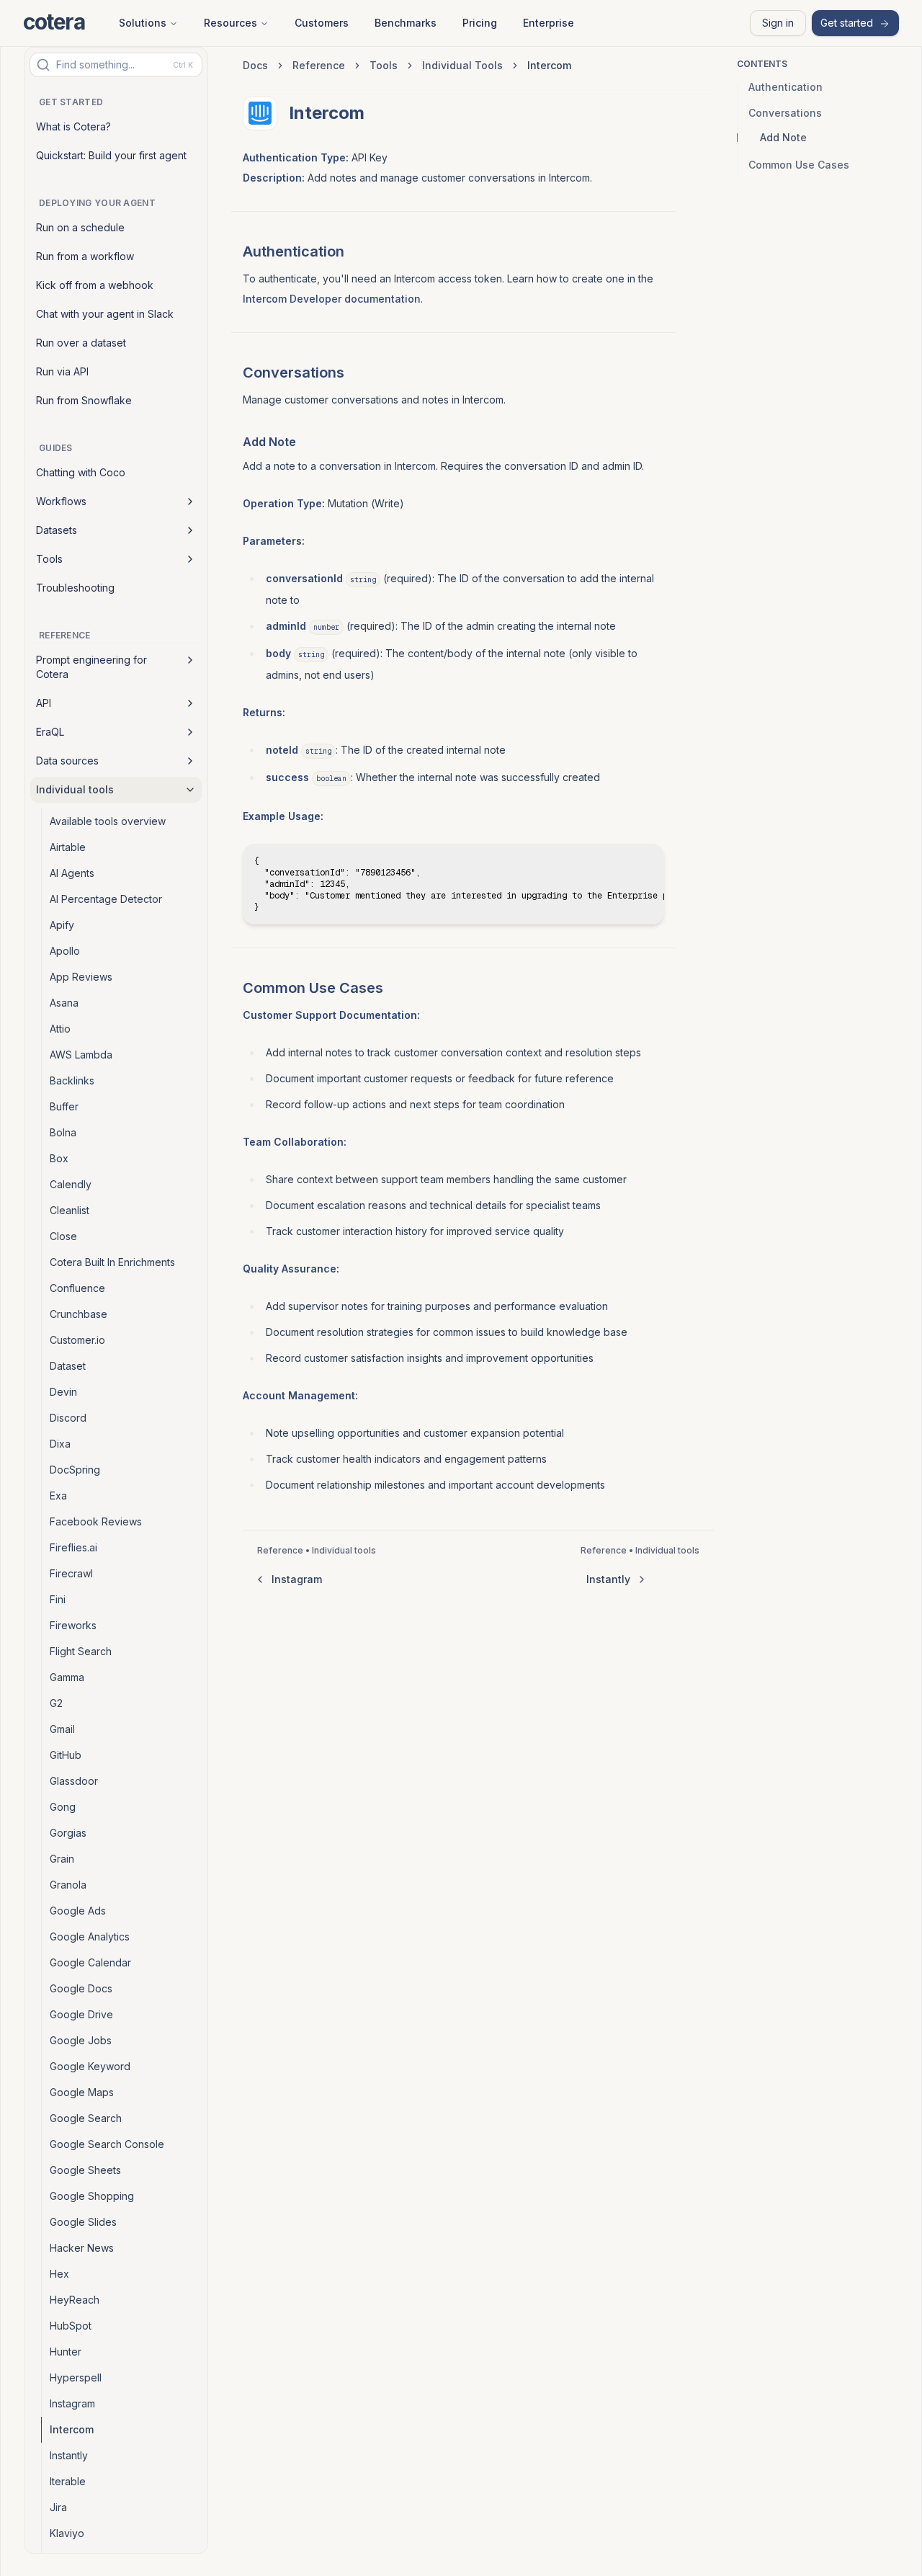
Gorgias (68, 1833)
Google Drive (81, 2014)
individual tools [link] (462, 65)
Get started (847, 23)
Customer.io (77, 1340)
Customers (322, 23)
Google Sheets (85, 2170)
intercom (549, 65)
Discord (68, 1418)
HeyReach (75, 2300)
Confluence (77, 1288)
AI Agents (72, 873)
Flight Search (81, 1651)
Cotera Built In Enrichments (112, 1262)
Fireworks (73, 1625)
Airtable (68, 847)
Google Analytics (90, 1937)
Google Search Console (107, 2144)
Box (59, 1158)
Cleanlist (70, 1210)
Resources (230, 23)
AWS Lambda (81, 1055)
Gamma (67, 1677)
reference (319, 65)
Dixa (60, 1444)
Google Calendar (90, 1962)
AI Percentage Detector (106, 899)
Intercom (72, 2429)
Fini (58, 1599)
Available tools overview (108, 821)
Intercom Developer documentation (332, 299)
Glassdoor (74, 1781)
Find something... (125, 64)
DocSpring (75, 1470)
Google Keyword (90, 2066)
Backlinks (72, 1080)
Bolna (63, 1132)
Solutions (143, 23)
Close (63, 1236)
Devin (63, 1392)
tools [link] (384, 65)
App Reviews (81, 977)
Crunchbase (79, 1314)
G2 (56, 1703)
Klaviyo (67, 2533)
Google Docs (81, 1988)
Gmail (62, 1729)
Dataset (68, 1366)
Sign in (778, 23)
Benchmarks (406, 23)
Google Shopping (92, 2196)
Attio (60, 1029)
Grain (62, 1859)
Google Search (86, 2118)
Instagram (72, 2403)
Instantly (69, 2455)
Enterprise (549, 23)
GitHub (66, 1755)
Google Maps (82, 2092)
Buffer (64, 1106)
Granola (68, 1885)
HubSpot (71, 2326)
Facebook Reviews (96, 1521)
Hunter (66, 2352)
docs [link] (255, 65)
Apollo (65, 951)
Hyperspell (76, 2377)
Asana (64, 1003)
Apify (62, 925)
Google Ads (78, 1911)
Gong (63, 1807)
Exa (58, 1496)
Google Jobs (81, 2040)
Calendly (71, 1184)
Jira (58, 2507)
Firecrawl (71, 1573)
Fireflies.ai (73, 1547)
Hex (59, 2274)
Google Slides (83, 2222)
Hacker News (82, 2248)
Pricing (480, 23)
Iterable (68, 2481)
